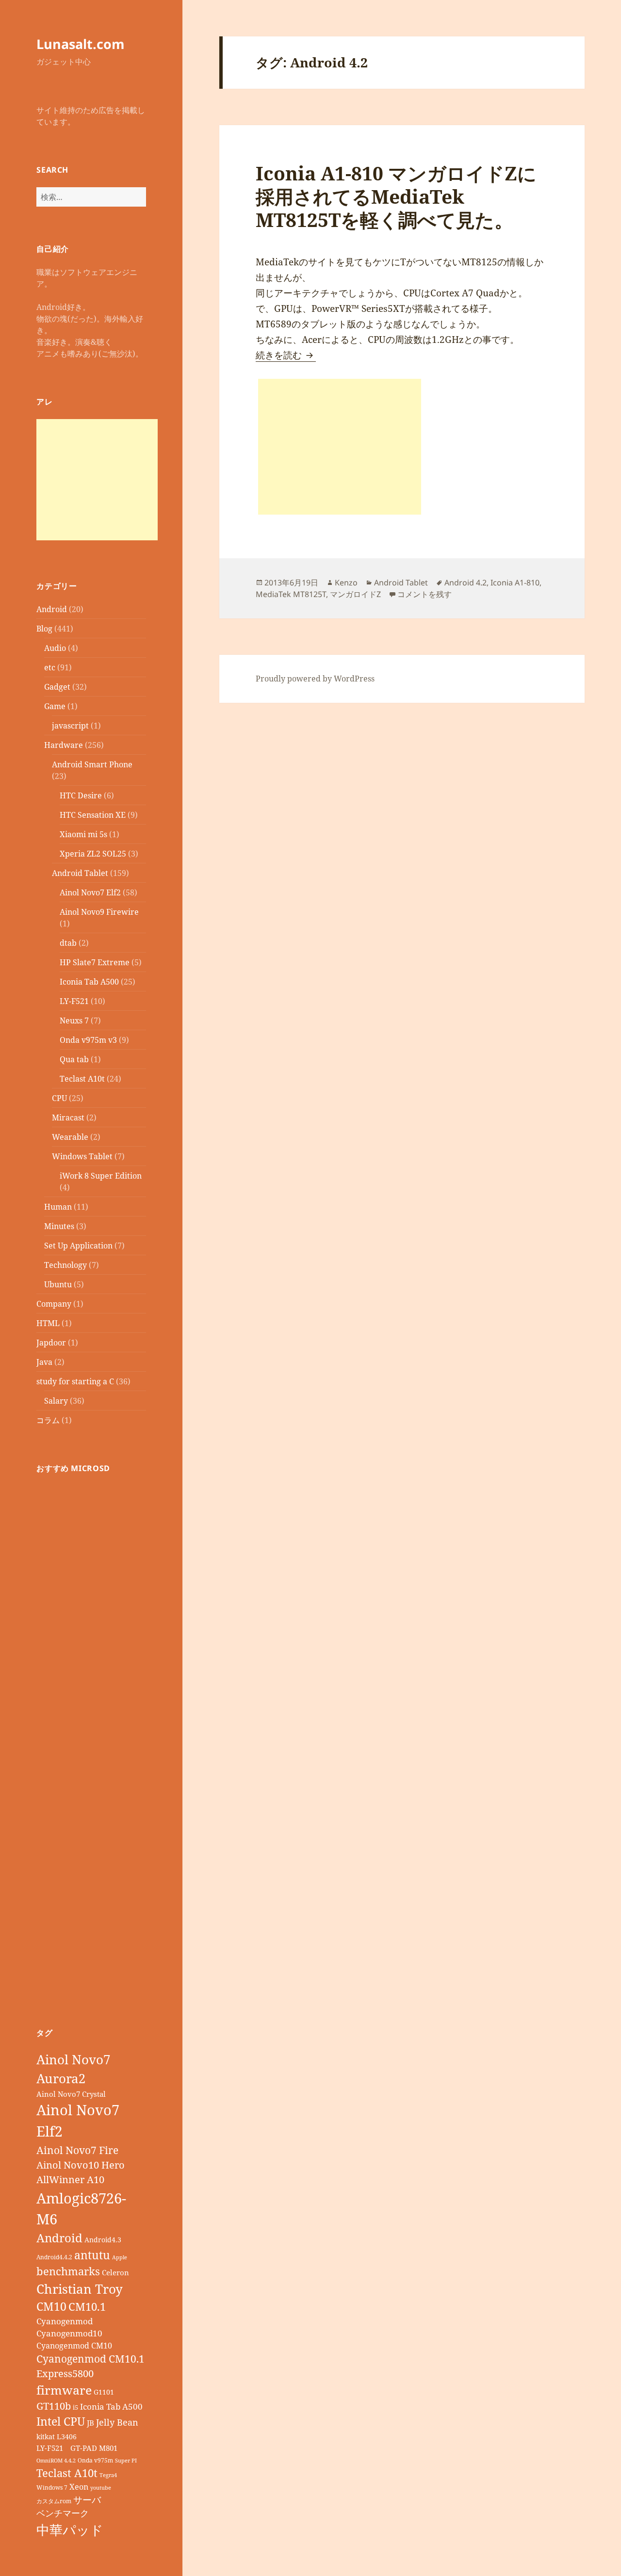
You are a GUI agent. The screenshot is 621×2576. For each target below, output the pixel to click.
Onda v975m (95, 2460)
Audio (55, 648)
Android (52, 609)
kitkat (46, 2437)
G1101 (104, 2392)
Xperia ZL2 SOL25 (93, 854)
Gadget (57, 687)
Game (55, 706)
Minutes (59, 1226)
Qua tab (74, 1059)
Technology (65, 1265)
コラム (48, 1420)
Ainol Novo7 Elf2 (90, 892)
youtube (101, 2488)
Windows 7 (52, 2487)
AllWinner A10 (70, 2179)
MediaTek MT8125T (291, 594)
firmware (64, 2390)
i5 (75, 2407)
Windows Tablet (82, 1156)
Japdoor (51, 1343)
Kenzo (346, 583)
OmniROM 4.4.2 (56, 2461)
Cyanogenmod (65, 2321)
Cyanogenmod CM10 (74, 2346)
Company (54, 1304)
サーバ (87, 2500)
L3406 (67, 2437)
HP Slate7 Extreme (95, 962)
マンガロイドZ (355, 594)
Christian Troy (80, 2289)
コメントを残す (425, 594)
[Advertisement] (97, 480)
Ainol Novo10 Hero (81, 2165)
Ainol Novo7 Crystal (71, 2094)
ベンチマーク (63, 2513)
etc (50, 667)
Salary (56, 1401)
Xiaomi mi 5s (83, 834)
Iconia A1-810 (515, 583)
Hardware (64, 745)
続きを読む (286, 355)
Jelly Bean (117, 2422)
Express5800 (65, 2373)
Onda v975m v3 (88, 1040)
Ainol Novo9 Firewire (99, 912)
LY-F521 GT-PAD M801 (77, 2448)
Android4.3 (103, 2240)
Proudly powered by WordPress (315, 679)
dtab (68, 943)
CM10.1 (87, 2307)
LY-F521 (74, 1001)
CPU (59, 1098)
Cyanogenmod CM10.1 (90, 2359)
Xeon (79, 2487)
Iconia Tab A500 (89, 982)
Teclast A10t (82, 1079)
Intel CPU (61, 2421)
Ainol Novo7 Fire (77, 2150)
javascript (70, 726)
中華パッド (70, 2530)
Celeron (115, 2272)
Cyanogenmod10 (69, 2333)
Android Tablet (80, 873)
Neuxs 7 (74, 1021)
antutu (92, 2255)
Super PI (126, 2461)
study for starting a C (75, 1381)
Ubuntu (58, 1284)
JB (90, 2423)
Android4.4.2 (54, 2257)
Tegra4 (108, 2475)
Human (58, 1207)
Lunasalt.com (81, 44)
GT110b (54, 2406)
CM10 (51, 2307)
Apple (120, 2257)
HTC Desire (81, 795)
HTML (48, 1323)
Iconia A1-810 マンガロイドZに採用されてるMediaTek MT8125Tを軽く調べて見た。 (396, 196)
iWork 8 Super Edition (101, 1176)
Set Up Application (78, 1246)
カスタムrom (54, 2501)
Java (44, 1362)
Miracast (68, 1118)
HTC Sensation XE (93, 815)
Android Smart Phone (92, 764)
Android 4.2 (466, 583)
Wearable (70, 1137)
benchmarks (68, 2271)
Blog (44, 629)
